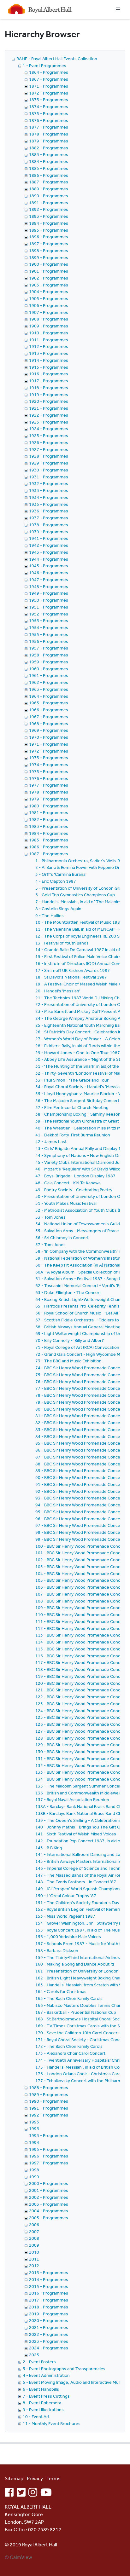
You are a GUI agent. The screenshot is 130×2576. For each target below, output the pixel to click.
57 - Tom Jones (50, 1245)
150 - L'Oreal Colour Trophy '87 (66, 1896)
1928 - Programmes (49, 456)
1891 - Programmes (49, 203)
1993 (34, 2122)
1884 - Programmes (49, 161)
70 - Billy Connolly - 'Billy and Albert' (70, 1340)
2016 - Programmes (49, 2293)
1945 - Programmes (49, 566)
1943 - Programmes (49, 552)
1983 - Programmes (49, 826)
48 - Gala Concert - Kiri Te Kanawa (68, 1183)
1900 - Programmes (49, 264)
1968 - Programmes (49, 724)
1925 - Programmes (49, 436)
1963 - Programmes (49, 689)
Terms (53, 2478)
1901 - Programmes (49, 271)
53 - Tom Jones (50, 1217)
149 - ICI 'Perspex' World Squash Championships (82, 1889)
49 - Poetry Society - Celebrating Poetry (74, 1190)
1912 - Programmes (49, 346)
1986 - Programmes (49, 847)
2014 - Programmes (49, 2279)
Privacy (35, 2478)
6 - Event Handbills (41, 2389)
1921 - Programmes (49, 408)
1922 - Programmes (49, 415)
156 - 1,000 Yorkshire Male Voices (68, 1937)
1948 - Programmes (49, 586)
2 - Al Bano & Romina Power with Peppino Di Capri (83, 867)
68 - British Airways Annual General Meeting (78, 1327)
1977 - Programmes (49, 785)
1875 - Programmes (49, 113)
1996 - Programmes (49, 2156)
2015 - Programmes (49, 2286)
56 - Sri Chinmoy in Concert (62, 1238)
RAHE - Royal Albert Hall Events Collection (57, 59)
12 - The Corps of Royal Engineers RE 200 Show (82, 936)
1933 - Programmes (49, 490)
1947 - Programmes (49, 580)
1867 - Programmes (49, 79)
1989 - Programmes (49, 2094)
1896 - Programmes (49, 237)
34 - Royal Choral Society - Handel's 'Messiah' (79, 1087)
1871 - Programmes (49, 86)
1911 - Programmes (49, 340)
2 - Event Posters (39, 2362)
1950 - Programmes (49, 600)
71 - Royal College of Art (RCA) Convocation (77, 1347)
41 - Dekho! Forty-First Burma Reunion (73, 1135)
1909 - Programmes (49, 326)
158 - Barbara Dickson (57, 1950)
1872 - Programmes (49, 93)
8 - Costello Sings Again (58, 909)
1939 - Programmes (49, 532)
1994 (34, 2142)
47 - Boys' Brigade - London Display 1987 (75, 1176)
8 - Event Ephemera (42, 2403)
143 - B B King (49, 1848)
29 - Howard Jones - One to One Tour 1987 (78, 1053)
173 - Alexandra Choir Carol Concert (70, 2053)
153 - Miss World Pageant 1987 (65, 1916)
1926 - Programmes (49, 442)
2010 (34, 2252)
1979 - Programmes (49, 799)
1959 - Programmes (49, 662)
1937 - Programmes (49, 518)
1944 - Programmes (49, 559)
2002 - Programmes (49, 2197)
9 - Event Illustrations (43, 2410)
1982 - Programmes (49, 819)
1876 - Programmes (49, 120)
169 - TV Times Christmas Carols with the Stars (81, 2026)
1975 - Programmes (49, 771)
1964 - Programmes (49, 696)
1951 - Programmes (49, 607)
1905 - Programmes (49, 298)
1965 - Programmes (49, 703)
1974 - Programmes (49, 765)
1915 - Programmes (49, 367)
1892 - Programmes (49, 209)
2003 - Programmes (49, 2204)
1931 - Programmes (49, 477)
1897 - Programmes (49, 244)
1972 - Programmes (49, 751)
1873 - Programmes (49, 100)
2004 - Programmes (49, 2211)
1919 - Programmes (49, 395)
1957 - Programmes (49, 648)
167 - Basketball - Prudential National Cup (76, 2012)
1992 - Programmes (49, 2115)
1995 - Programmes (49, 2149)
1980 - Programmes (49, 806)
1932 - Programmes (49, 483)
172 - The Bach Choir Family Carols (69, 2046)
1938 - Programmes (49, 525)
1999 (34, 2177)
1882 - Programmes (49, 148)
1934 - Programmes (49, 497)
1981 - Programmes (49, 812)
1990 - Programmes (49, 2101)
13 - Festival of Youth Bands (62, 943)
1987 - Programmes (49, 854)
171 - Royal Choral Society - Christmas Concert (81, 2040)
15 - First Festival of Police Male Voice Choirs (78, 956)
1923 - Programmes (49, 422)
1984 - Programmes (49, 833)
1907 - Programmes (49, 312)
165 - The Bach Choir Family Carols (69, 1998)
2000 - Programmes (49, 2183)
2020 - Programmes (49, 2320)
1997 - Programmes (49, 2163)
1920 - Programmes (49, 401)
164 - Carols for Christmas (61, 1991)
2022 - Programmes (49, 2334)
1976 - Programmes (49, 778)
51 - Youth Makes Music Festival (66, 1203)
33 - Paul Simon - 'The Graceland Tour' (72, 1080)
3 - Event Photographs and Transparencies (64, 2369)
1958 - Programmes (49, 655)
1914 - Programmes (49, 360)
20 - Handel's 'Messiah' (58, 991)
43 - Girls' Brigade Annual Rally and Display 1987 (82, 1148)
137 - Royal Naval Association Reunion (72, 1799)
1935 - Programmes (49, 504)
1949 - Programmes (49, 593)
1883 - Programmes (49, 154)
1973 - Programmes (49, 758)
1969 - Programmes (49, 730)
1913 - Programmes (49, 353)
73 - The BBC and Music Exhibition (68, 1361)
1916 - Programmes (49, 374)
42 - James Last (51, 1141)
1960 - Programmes (49, 669)
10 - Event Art (36, 2417)
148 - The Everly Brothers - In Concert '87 (76, 1882)
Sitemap (14, 2478)
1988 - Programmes (49, 2088)
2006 (34, 2225)
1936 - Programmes (49, 511)
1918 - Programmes (49, 388)
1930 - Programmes (49, 470)
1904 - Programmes (49, 292)
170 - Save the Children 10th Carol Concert (77, 2033)
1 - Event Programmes (44, 66)
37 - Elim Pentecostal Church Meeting (72, 1107)
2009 (34, 2245)
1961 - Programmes (49, 675)
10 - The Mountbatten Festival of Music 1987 (79, 922)
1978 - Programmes (49, 792)
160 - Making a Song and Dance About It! (75, 1964)
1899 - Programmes (49, 257)
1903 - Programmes (49, 285)
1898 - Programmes (49, 251)
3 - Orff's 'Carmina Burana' (61, 874)
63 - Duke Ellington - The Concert (68, 1292)
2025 (34, 2355)
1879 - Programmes (49, 141)
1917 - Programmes (49, 381)
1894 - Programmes (49, 223)
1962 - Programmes (49, 682)
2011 (34, 2259)
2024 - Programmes (49, 2348)
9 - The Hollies (50, 915)
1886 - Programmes (49, 175)
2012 (34, 2266)
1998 (34, 2170)
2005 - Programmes (49, 2218)
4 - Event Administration (46, 2375)
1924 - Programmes (49, 429)
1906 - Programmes (49, 305)
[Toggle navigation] (118, 9)
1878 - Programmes (49, 134)
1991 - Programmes (49, 2108)
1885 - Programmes (49, 168)
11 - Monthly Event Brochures (52, 2423)
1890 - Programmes (49, 196)
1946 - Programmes (49, 573)
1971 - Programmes (49, 744)
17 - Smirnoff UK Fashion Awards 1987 (73, 970)
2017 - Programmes (49, 2300)
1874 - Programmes (49, 107)
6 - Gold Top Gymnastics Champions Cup (75, 895)
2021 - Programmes (49, 2327)
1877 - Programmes (49, 127)
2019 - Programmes (49, 2314)
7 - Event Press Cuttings (46, 2396)
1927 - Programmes (49, 449)
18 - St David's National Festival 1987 (71, 977)
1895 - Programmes (49, 230)
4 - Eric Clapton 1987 (56, 881)
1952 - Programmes (49, 614)
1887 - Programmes (49, 182)
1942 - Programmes (49, 545)
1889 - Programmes (49, 189)
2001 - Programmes (49, 2190)
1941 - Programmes (49, 538)
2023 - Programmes (49, 2341)
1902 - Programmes (49, 278)
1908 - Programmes (49, 319)
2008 (34, 2238)
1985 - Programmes (49, 840)
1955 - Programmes (49, 634)
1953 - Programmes (49, 621)
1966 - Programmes (49, 710)
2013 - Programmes (49, 2273)
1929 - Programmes (49, 463)
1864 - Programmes (49, 72)
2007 (34, 2232)
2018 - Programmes (49, 2307)
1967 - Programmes (49, 717)
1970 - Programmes (49, 737)
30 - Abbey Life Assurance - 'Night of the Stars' (81, 1059)
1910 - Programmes (49, 333)
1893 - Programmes (49, 216)
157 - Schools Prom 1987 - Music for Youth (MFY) (83, 1944)
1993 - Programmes (49, 2135)
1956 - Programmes (49, 641)
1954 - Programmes (49, 627)
